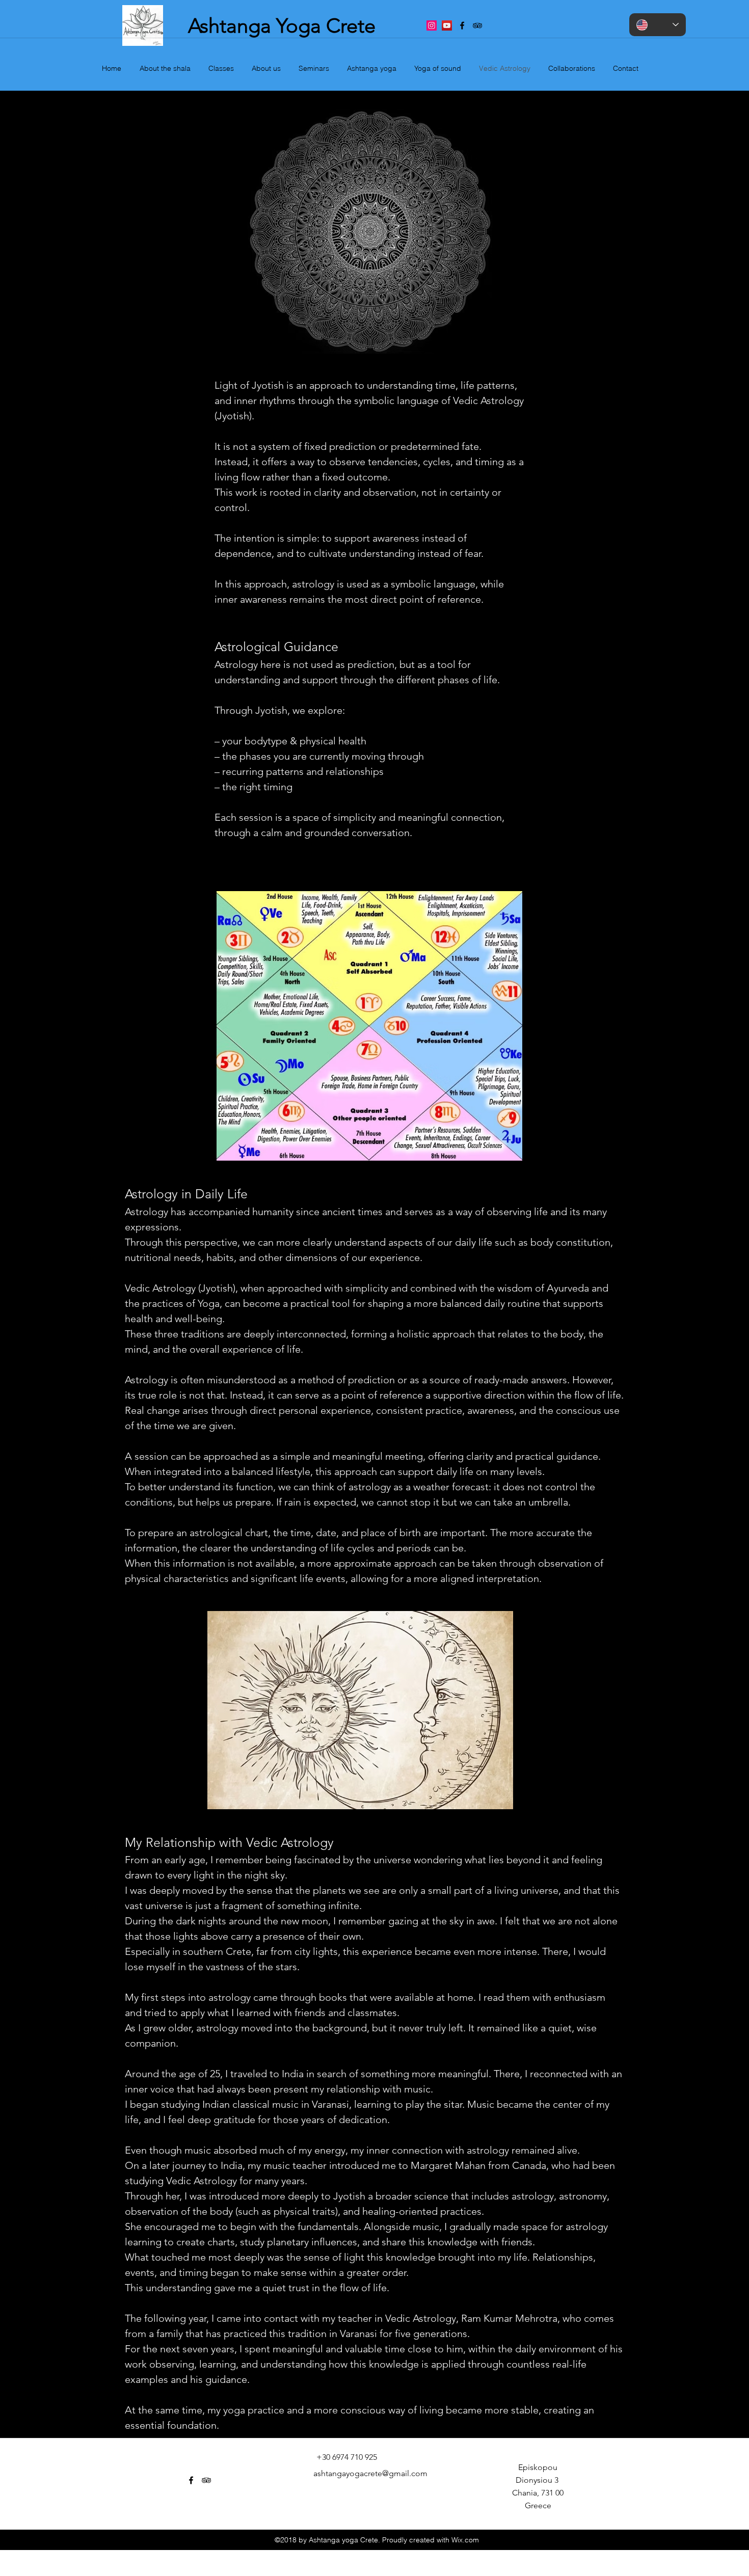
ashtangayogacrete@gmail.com (370, 2473)
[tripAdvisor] (477, 25)
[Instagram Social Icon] (432, 25)
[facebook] (462, 25)
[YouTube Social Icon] (447, 25)
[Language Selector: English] (658, 25)
